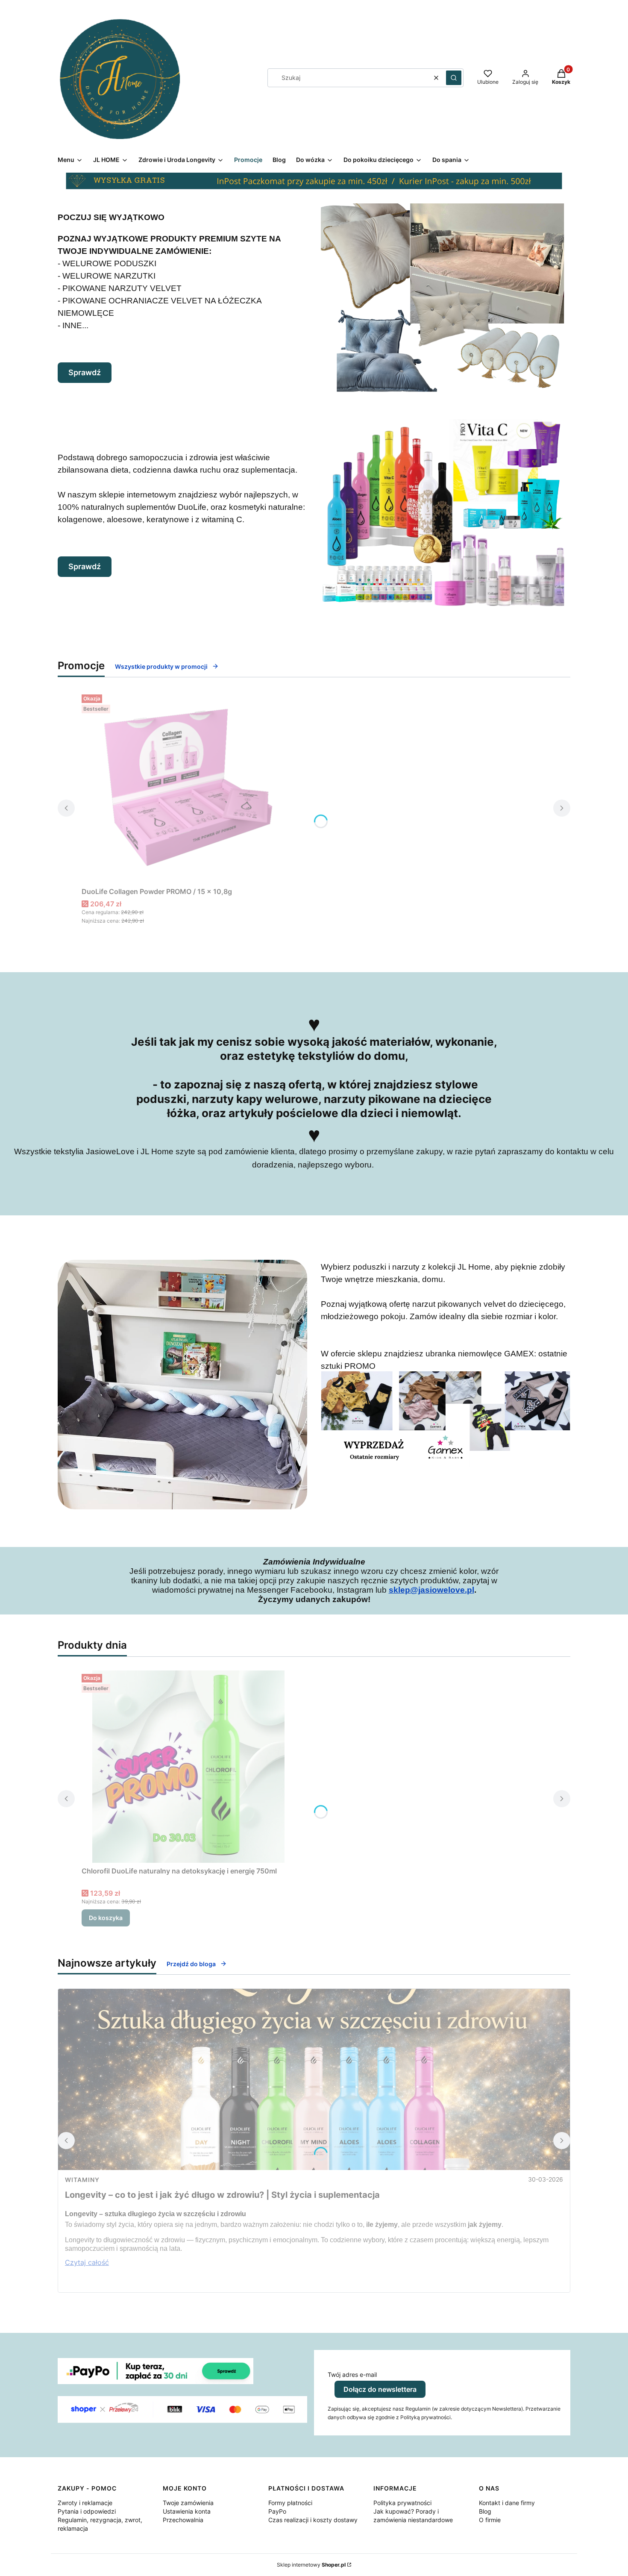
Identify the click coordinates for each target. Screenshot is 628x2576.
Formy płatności (290, 2503)
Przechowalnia (183, 2520)
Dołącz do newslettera (380, 2389)
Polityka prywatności (402, 2503)
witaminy (82, 2180)
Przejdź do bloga (191, 1964)
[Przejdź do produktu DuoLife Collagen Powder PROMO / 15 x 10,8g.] (188, 787)
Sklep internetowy (311, 2565)
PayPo (277, 2511)
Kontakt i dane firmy (507, 2503)
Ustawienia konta (187, 2511)
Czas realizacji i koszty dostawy (313, 2520)
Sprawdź (85, 372)
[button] (454, 78)
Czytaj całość (87, 2262)
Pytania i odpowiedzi (87, 2511)
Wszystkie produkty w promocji (161, 666)
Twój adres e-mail (352, 2375)
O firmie (490, 2520)
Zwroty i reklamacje (85, 2503)
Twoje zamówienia (188, 2503)
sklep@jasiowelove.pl (431, 1590)
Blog (485, 2511)
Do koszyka (106, 1918)
